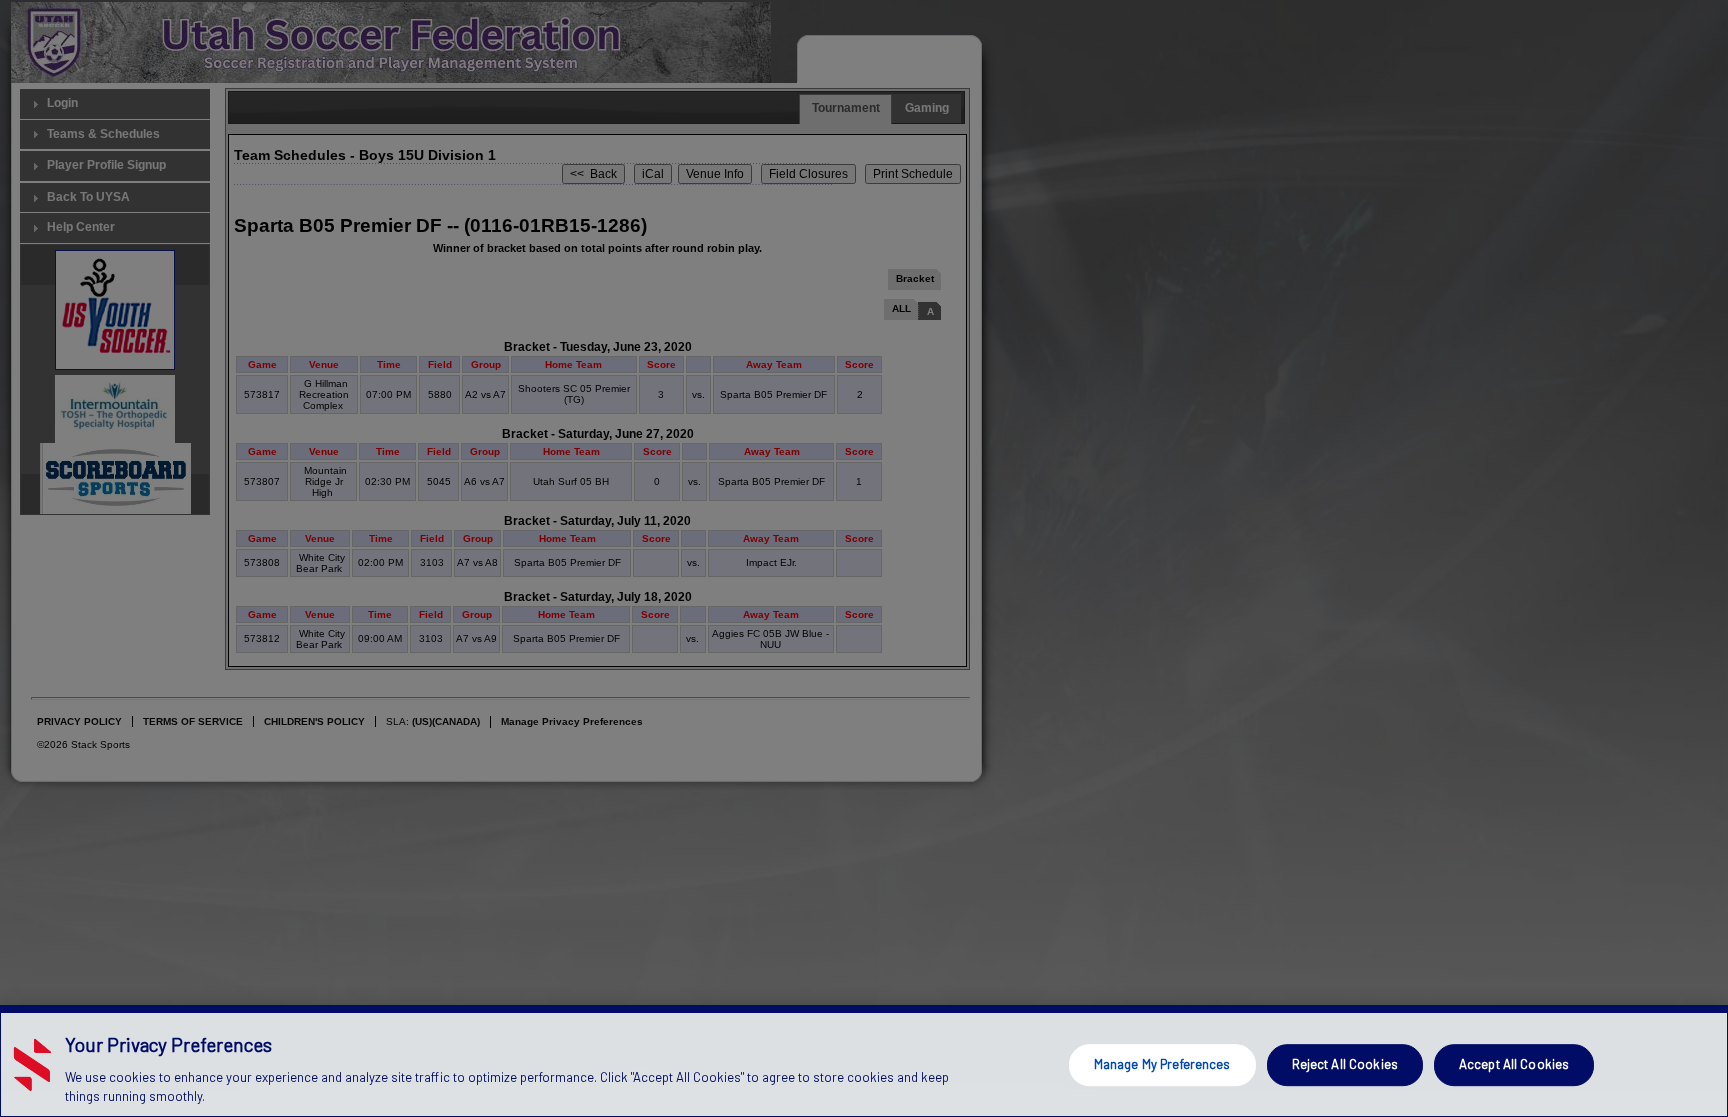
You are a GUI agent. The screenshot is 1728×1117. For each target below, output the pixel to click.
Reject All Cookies (1345, 1064)
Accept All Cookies (1514, 1064)
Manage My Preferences (1162, 1064)
